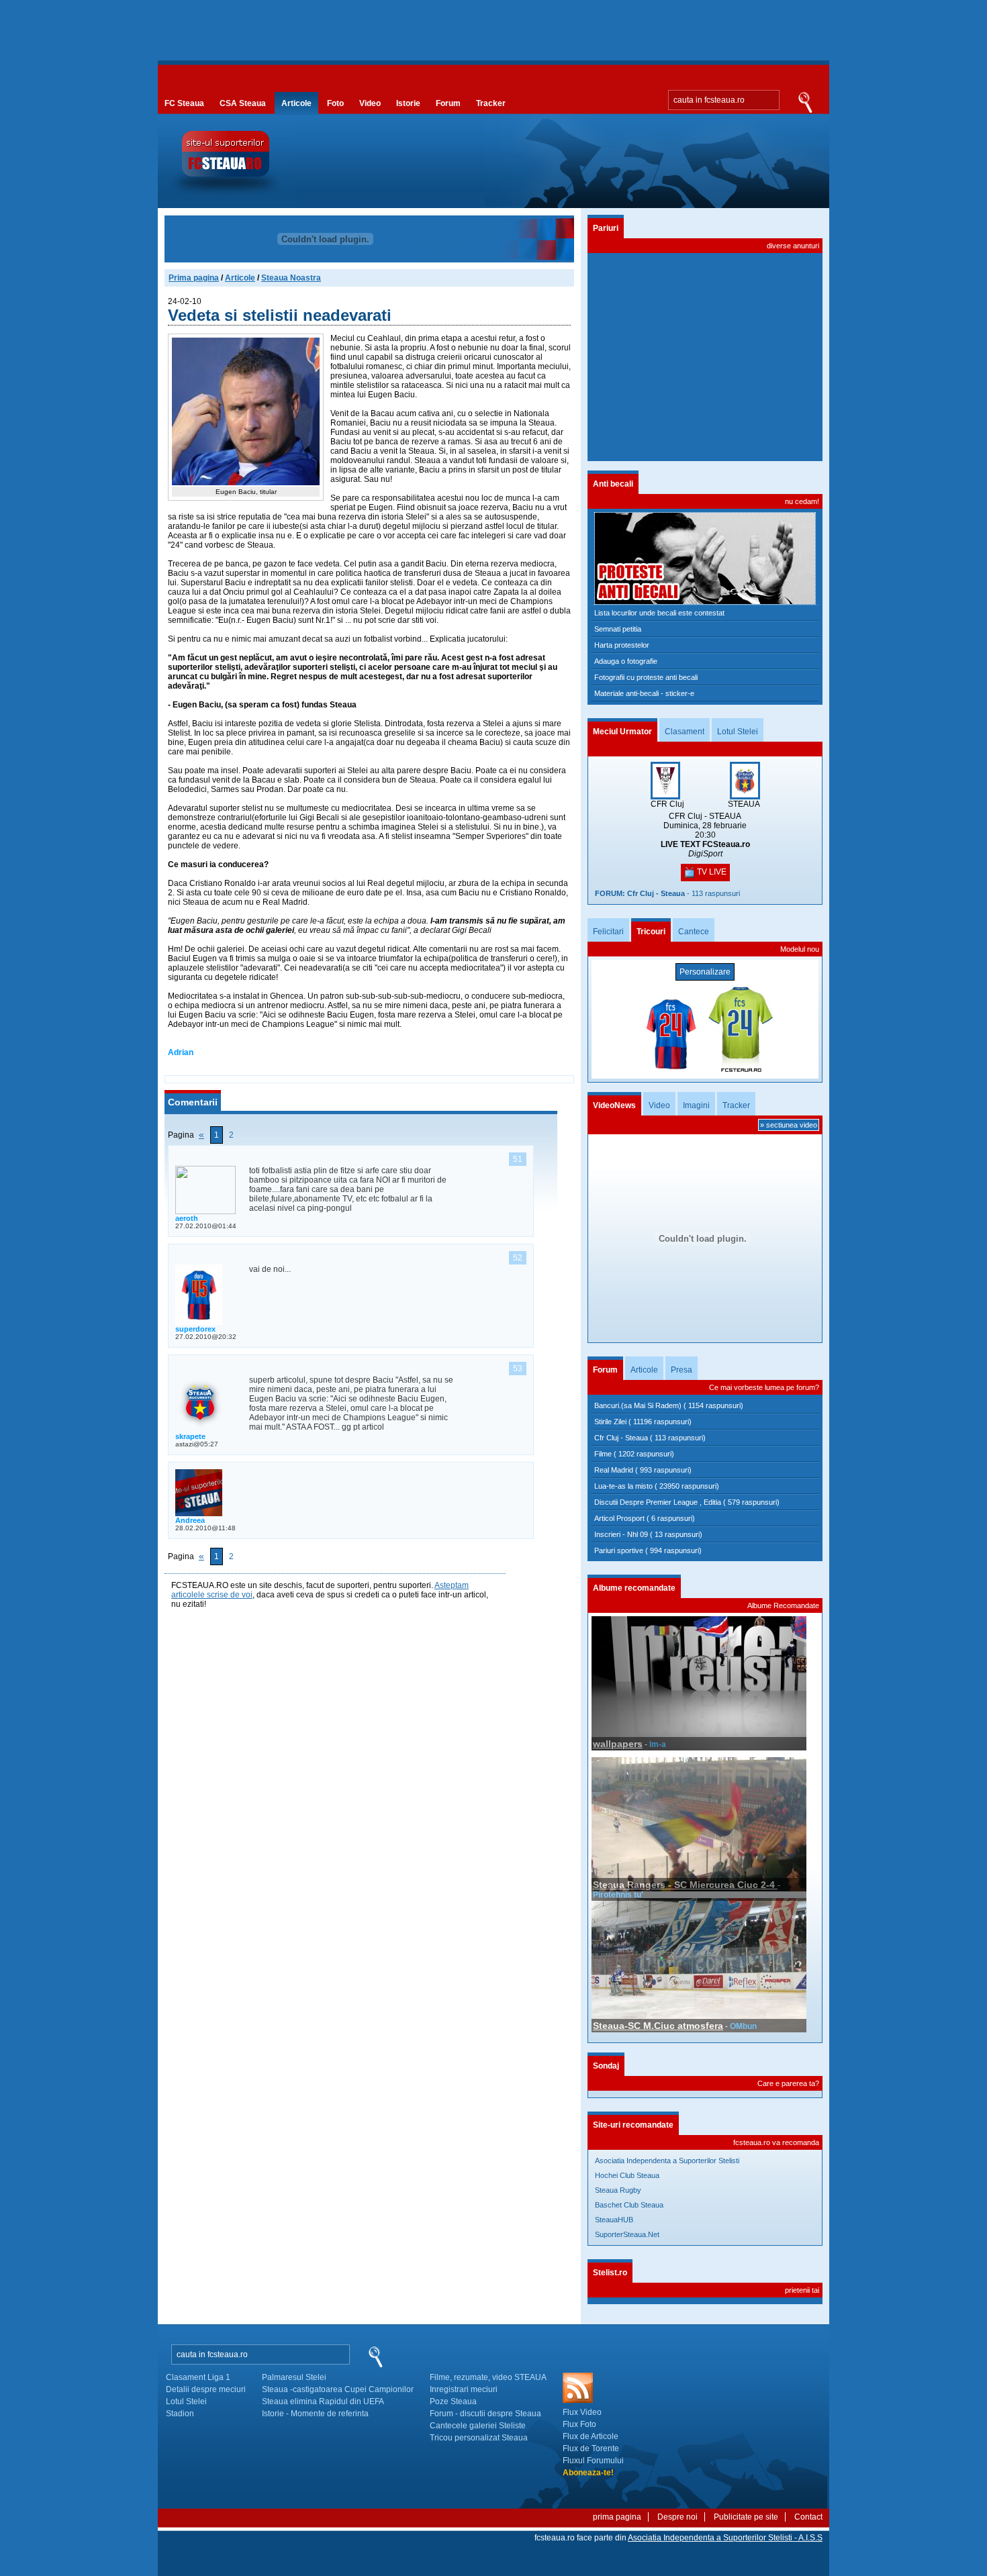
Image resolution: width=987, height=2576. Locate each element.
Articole (296, 103)
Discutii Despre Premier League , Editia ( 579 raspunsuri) (687, 1502)
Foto (335, 103)
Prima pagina (194, 278)
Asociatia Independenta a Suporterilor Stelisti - (725, 2538)
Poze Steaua (453, 2401)
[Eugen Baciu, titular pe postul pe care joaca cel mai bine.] (246, 483)
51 (518, 1159)
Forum (448, 103)
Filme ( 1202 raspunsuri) (634, 1454)
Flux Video (582, 2412)
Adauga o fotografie (626, 661)
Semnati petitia (618, 629)
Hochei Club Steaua (627, 2175)
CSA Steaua (243, 103)
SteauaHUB (614, 2220)
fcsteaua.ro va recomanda (776, 2142)
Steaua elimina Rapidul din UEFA (323, 2401)
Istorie (408, 103)
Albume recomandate (634, 1588)
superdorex (195, 1329)
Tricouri (651, 932)
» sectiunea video (789, 1125)
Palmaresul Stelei (294, 2377)
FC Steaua (184, 103)
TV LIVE (711, 872)
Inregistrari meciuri (464, 2389)
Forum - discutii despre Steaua (485, 2414)
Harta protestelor (622, 645)
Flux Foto (579, 2424)
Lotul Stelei (738, 732)
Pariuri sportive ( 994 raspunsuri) (648, 1550)
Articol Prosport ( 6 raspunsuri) (645, 1518)
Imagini (696, 1105)
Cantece (694, 932)
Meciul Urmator (622, 732)
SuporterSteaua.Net (627, 2234)
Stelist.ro (610, 2273)
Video (370, 103)
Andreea (190, 1520)
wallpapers (618, 1744)
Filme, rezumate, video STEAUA (488, 2377)
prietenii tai (802, 2290)
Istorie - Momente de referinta (315, 2414)
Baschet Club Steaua (629, 2205)
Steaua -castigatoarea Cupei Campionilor (338, 2389)
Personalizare (705, 972)
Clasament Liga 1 (198, 2377)
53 (518, 1369)
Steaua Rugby (618, 2190)
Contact (808, 2517)
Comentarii (193, 1102)
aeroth (187, 1218)
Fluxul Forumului (593, 2461)
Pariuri (606, 228)
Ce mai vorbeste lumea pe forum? (764, 1387)
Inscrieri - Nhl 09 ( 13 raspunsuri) (648, 1534)
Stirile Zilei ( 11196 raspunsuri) (643, 1422)
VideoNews (614, 1105)
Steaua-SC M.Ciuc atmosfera (658, 2026)
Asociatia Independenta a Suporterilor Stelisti (667, 2161)
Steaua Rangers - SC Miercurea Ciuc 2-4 (685, 1885)
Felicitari (608, 932)
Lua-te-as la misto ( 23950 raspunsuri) (657, 1486)
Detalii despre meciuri (206, 2389)
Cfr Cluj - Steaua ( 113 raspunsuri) (650, 1438)
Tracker (491, 103)
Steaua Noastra (291, 278)
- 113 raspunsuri (667, 893)
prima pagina (617, 2517)
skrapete (190, 1436)
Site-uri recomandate (633, 2125)
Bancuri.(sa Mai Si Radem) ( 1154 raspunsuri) (669, 1405)
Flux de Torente (591, 2448)
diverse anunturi (793, 246)
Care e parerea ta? (788, 2083)
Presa (681, 1370)
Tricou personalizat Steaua (479, 2438)
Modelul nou (800, 949)
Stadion (180, 2414)
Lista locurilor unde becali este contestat (659, 613)
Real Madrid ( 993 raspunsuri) (643, 1470)
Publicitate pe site (746, 2517)
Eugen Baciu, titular (246, 492)
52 (518, 1258)
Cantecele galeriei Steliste (478, 2426)
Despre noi (677, 2517)
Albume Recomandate (783, 1605)
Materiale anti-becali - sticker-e (644, 693)
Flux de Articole (591, 2436)
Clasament (685, 732)
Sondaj (606, 2066)
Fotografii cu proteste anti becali (646, 677)
